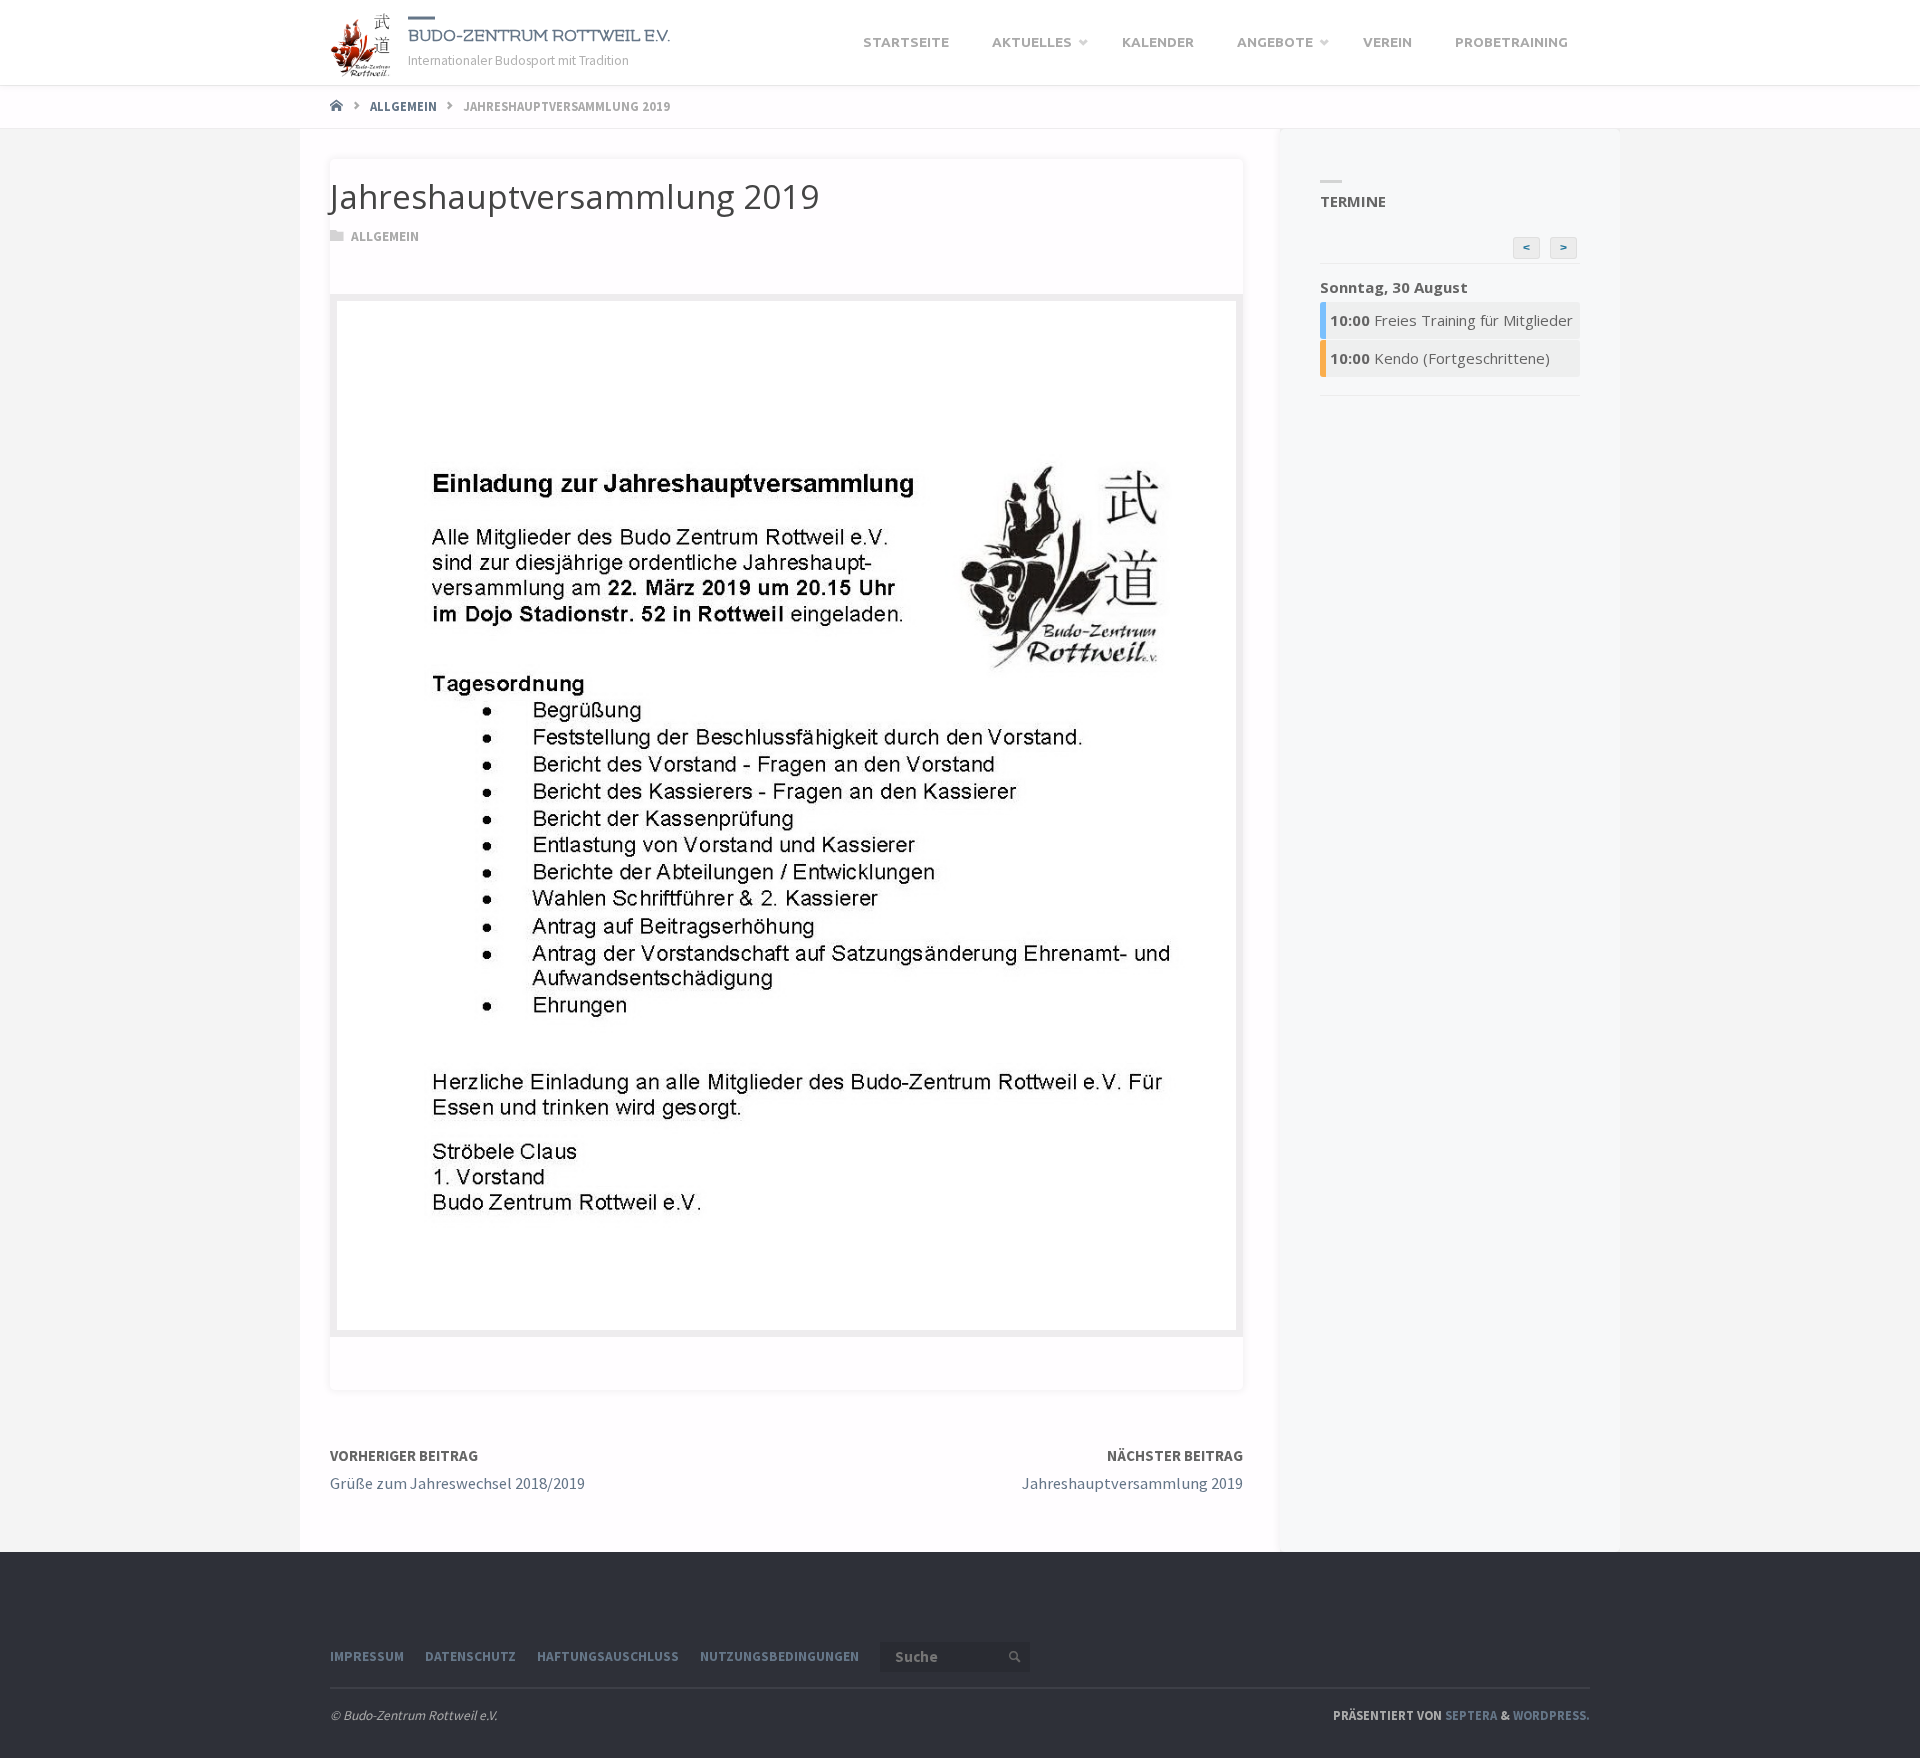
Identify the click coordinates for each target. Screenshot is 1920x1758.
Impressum (367, 1656)
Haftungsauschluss (608, 1656)
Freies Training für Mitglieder (1451, 320)
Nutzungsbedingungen (779, 1656)
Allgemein (403, 106)
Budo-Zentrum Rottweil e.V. (539, 35)
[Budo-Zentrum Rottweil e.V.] (361, 42)
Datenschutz (470, 1656)
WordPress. (1551, 1715)
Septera (1469, 1715)
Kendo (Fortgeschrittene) (1440, 358)
